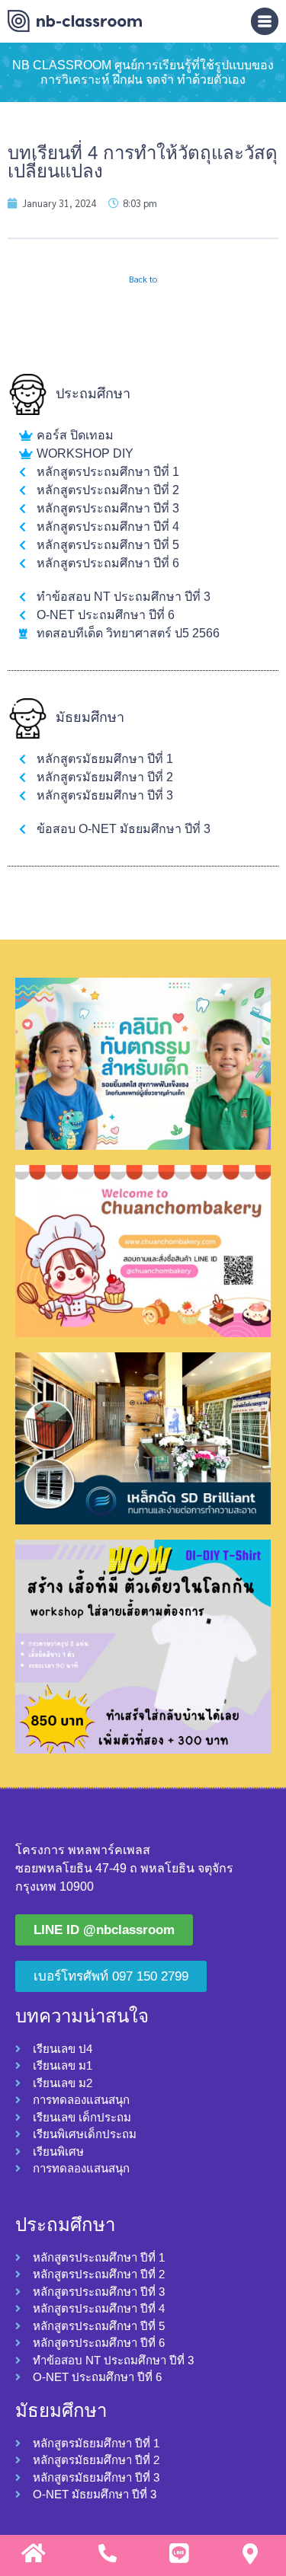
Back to (143, 279)
